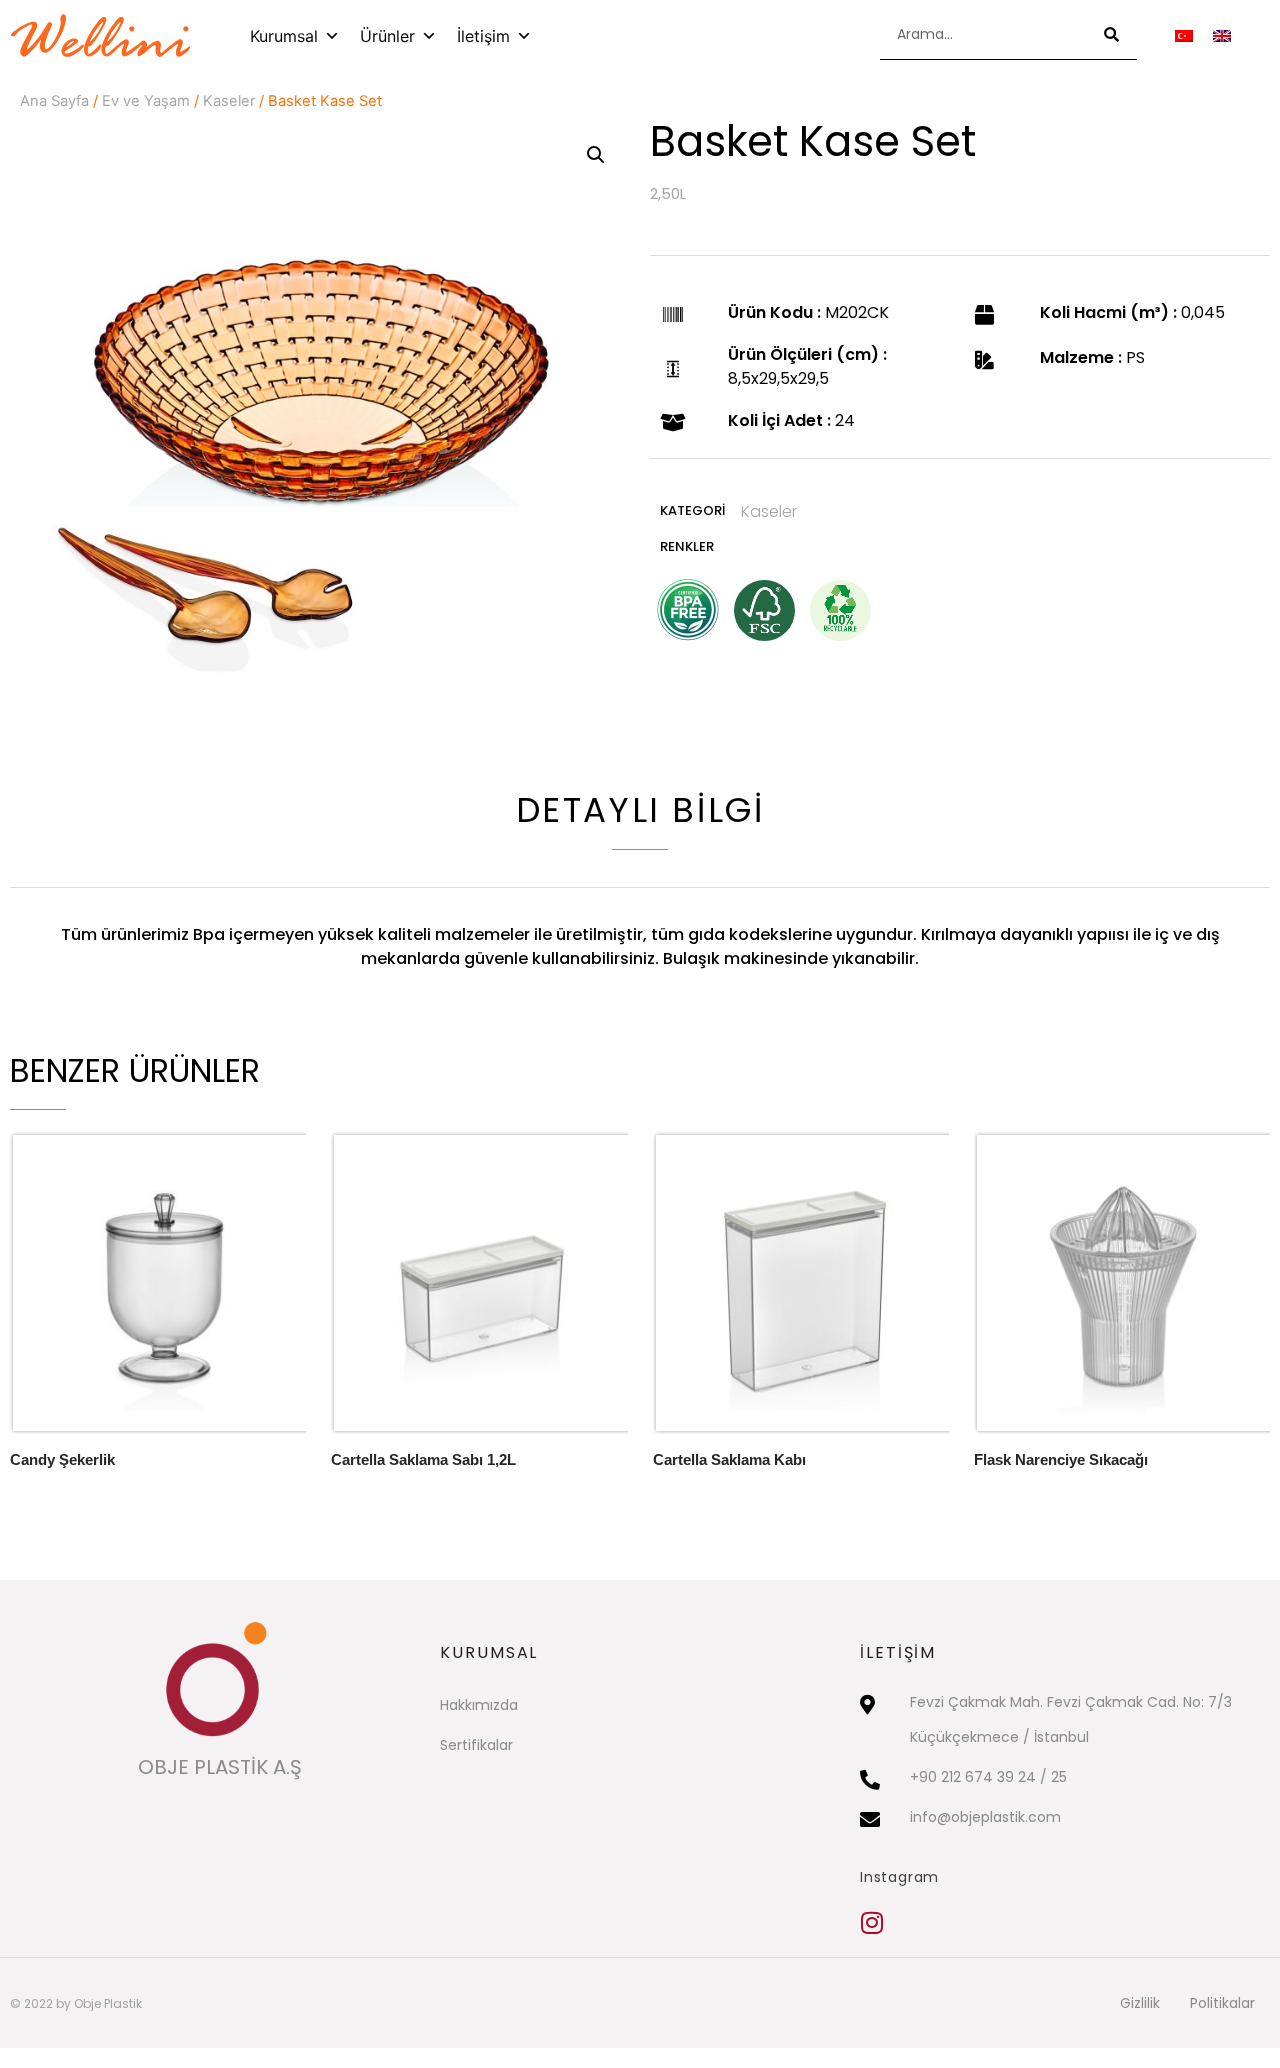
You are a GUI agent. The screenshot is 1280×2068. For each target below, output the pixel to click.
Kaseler (229, 101)
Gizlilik (1140, 2003)
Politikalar (1222, 2003)
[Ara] (1112, 34)
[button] (596, 155)
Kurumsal (284, 36)
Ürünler (387, 36)
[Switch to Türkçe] (1184, 35)
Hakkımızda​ (479, 1705)
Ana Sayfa (54, 101)
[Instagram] (872, 1922)
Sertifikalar (476, 1745)
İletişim (483, 36)
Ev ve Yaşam (146, 101)
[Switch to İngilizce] (1222, 35)
